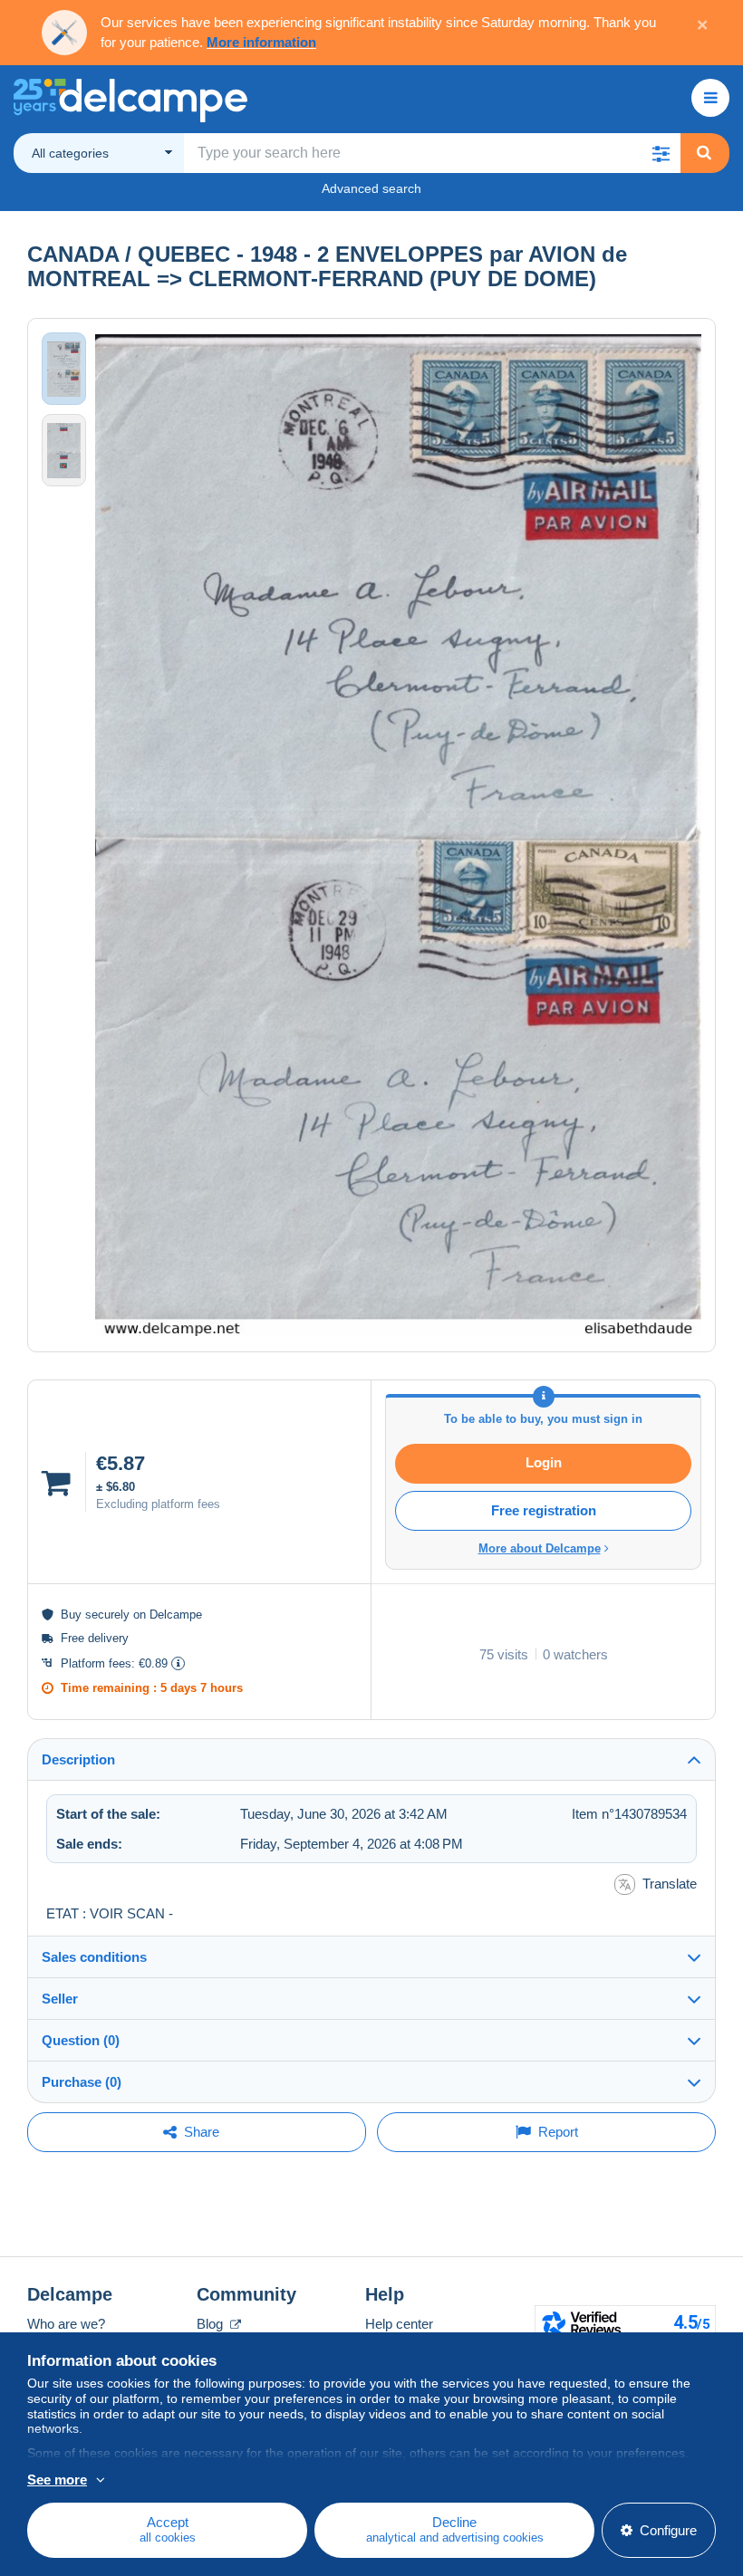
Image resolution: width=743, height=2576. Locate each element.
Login (544, 1462)
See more (57, 2480)
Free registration (544, 1510)
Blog (212, 2324)
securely (107, 1615)
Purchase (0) (82, 2082)
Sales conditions (94, 1957)
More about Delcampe (540, 1548)
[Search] (704, 153)
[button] (661, 153)
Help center (399, 2324)
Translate (670, 1884)
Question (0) (81, 2040)
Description (78, 1759)
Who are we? (66, 2324)
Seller (60, 1999)
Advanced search (371, 188)
